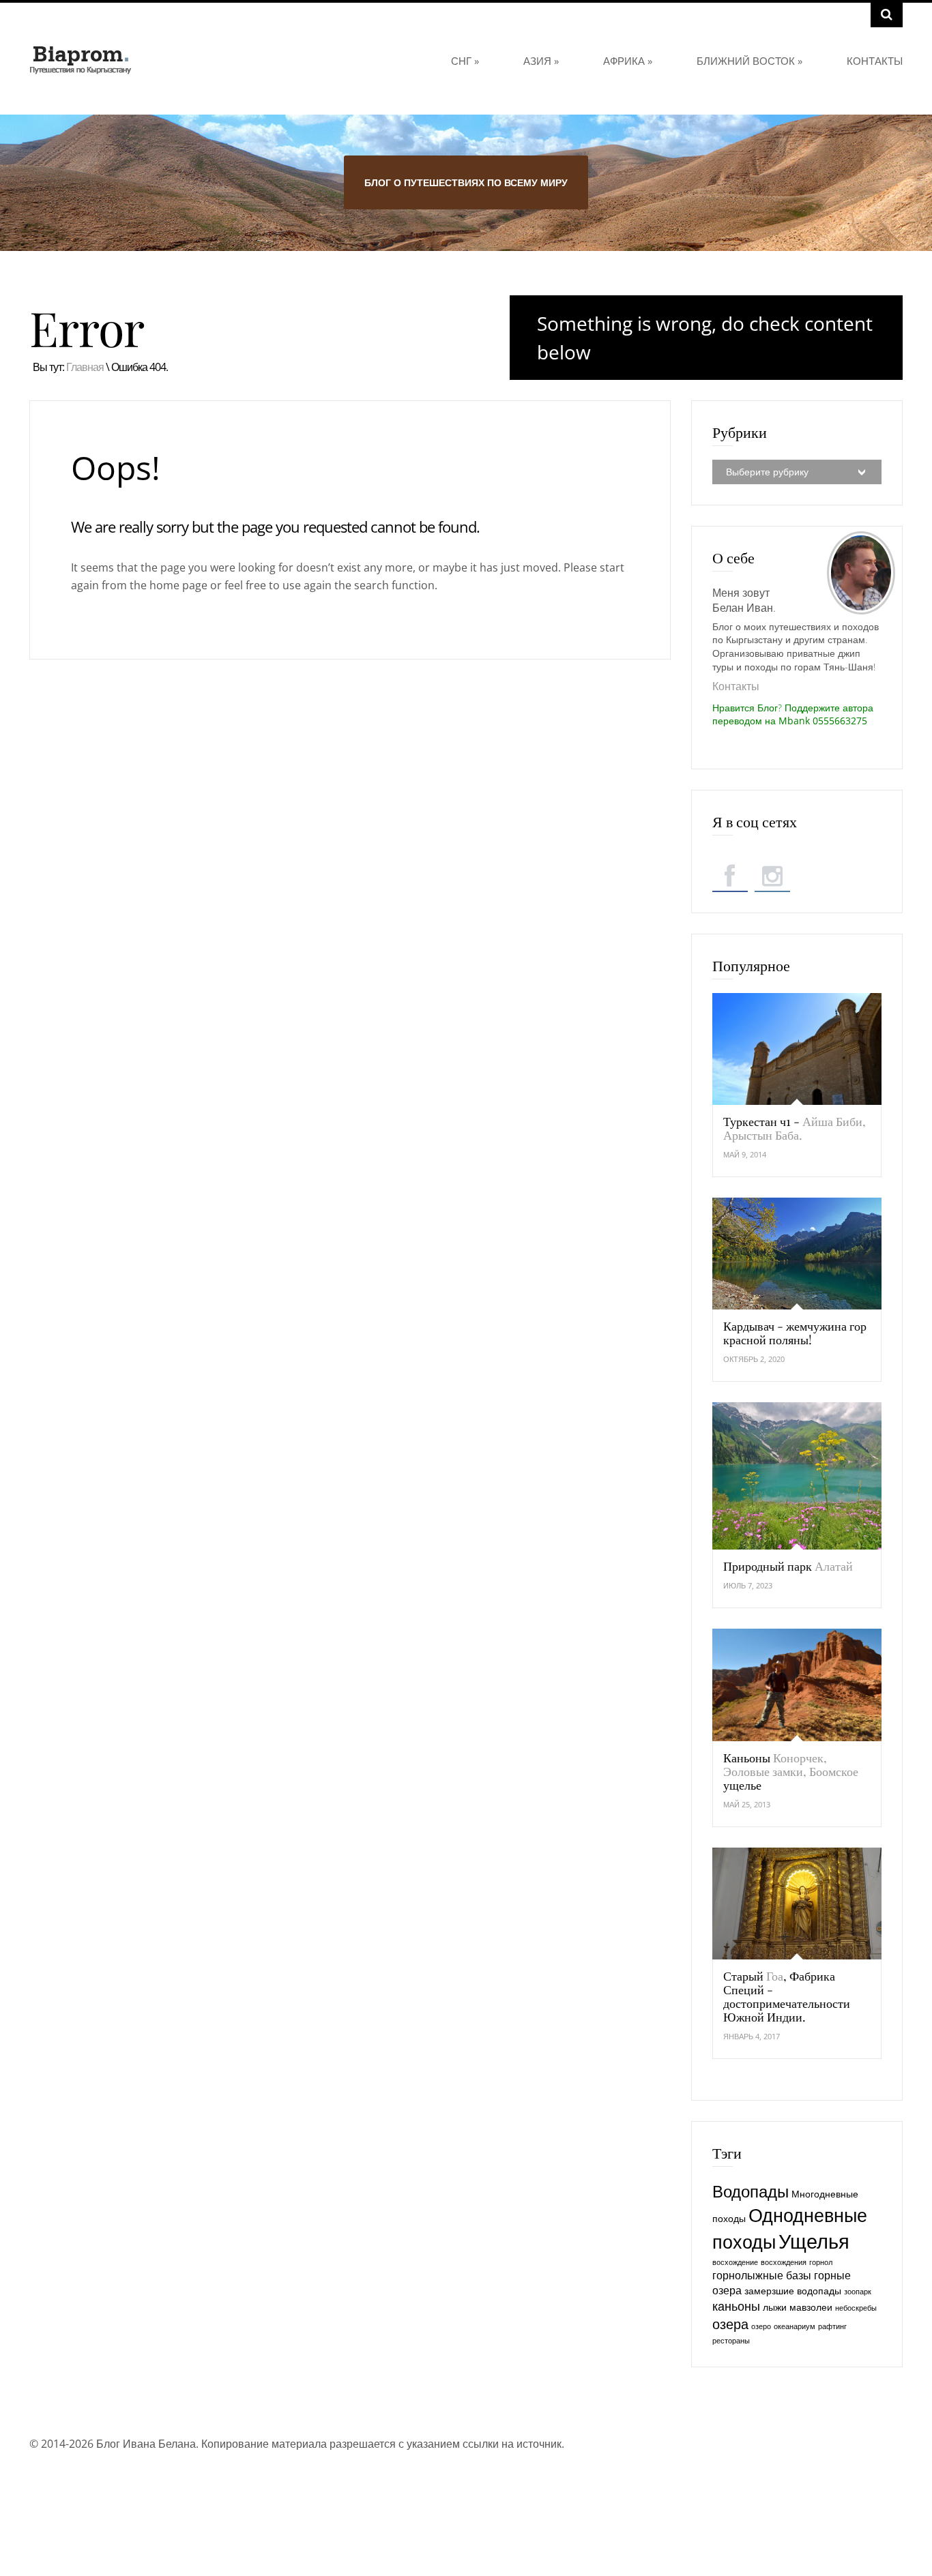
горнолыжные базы (762, 2275)
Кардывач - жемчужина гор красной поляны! (795, 1333)
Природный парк (788, 1566)
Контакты (875, 61)
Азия (541, 61)
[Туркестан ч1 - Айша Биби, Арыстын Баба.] (797, 1049)
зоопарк (858, 2292)
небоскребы (856, 2308)
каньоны (736, 2306)
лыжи (775, 2307)
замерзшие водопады (793, 2291)
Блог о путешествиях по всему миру (466, 182)
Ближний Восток (749, 61)
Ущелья (814, 2241)
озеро (761, 2326)
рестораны (731, 2341)
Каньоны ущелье (791, 1771)
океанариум (795, 2326)
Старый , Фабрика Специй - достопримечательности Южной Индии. (787, 1996)
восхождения (784, 2262)
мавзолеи (811, 2307)
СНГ (465, 61)
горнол (821, 2262)
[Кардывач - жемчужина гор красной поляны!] (797, 1254)
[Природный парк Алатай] (797, 1476)
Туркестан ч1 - (795, 1128)
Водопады (751, 2191)
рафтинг (832, 2326)
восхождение (735, 2262)
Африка (628, 61)
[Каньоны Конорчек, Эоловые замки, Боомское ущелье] (797, 1685)
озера (730, 2324)
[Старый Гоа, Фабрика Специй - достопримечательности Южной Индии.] (797, 1904)
